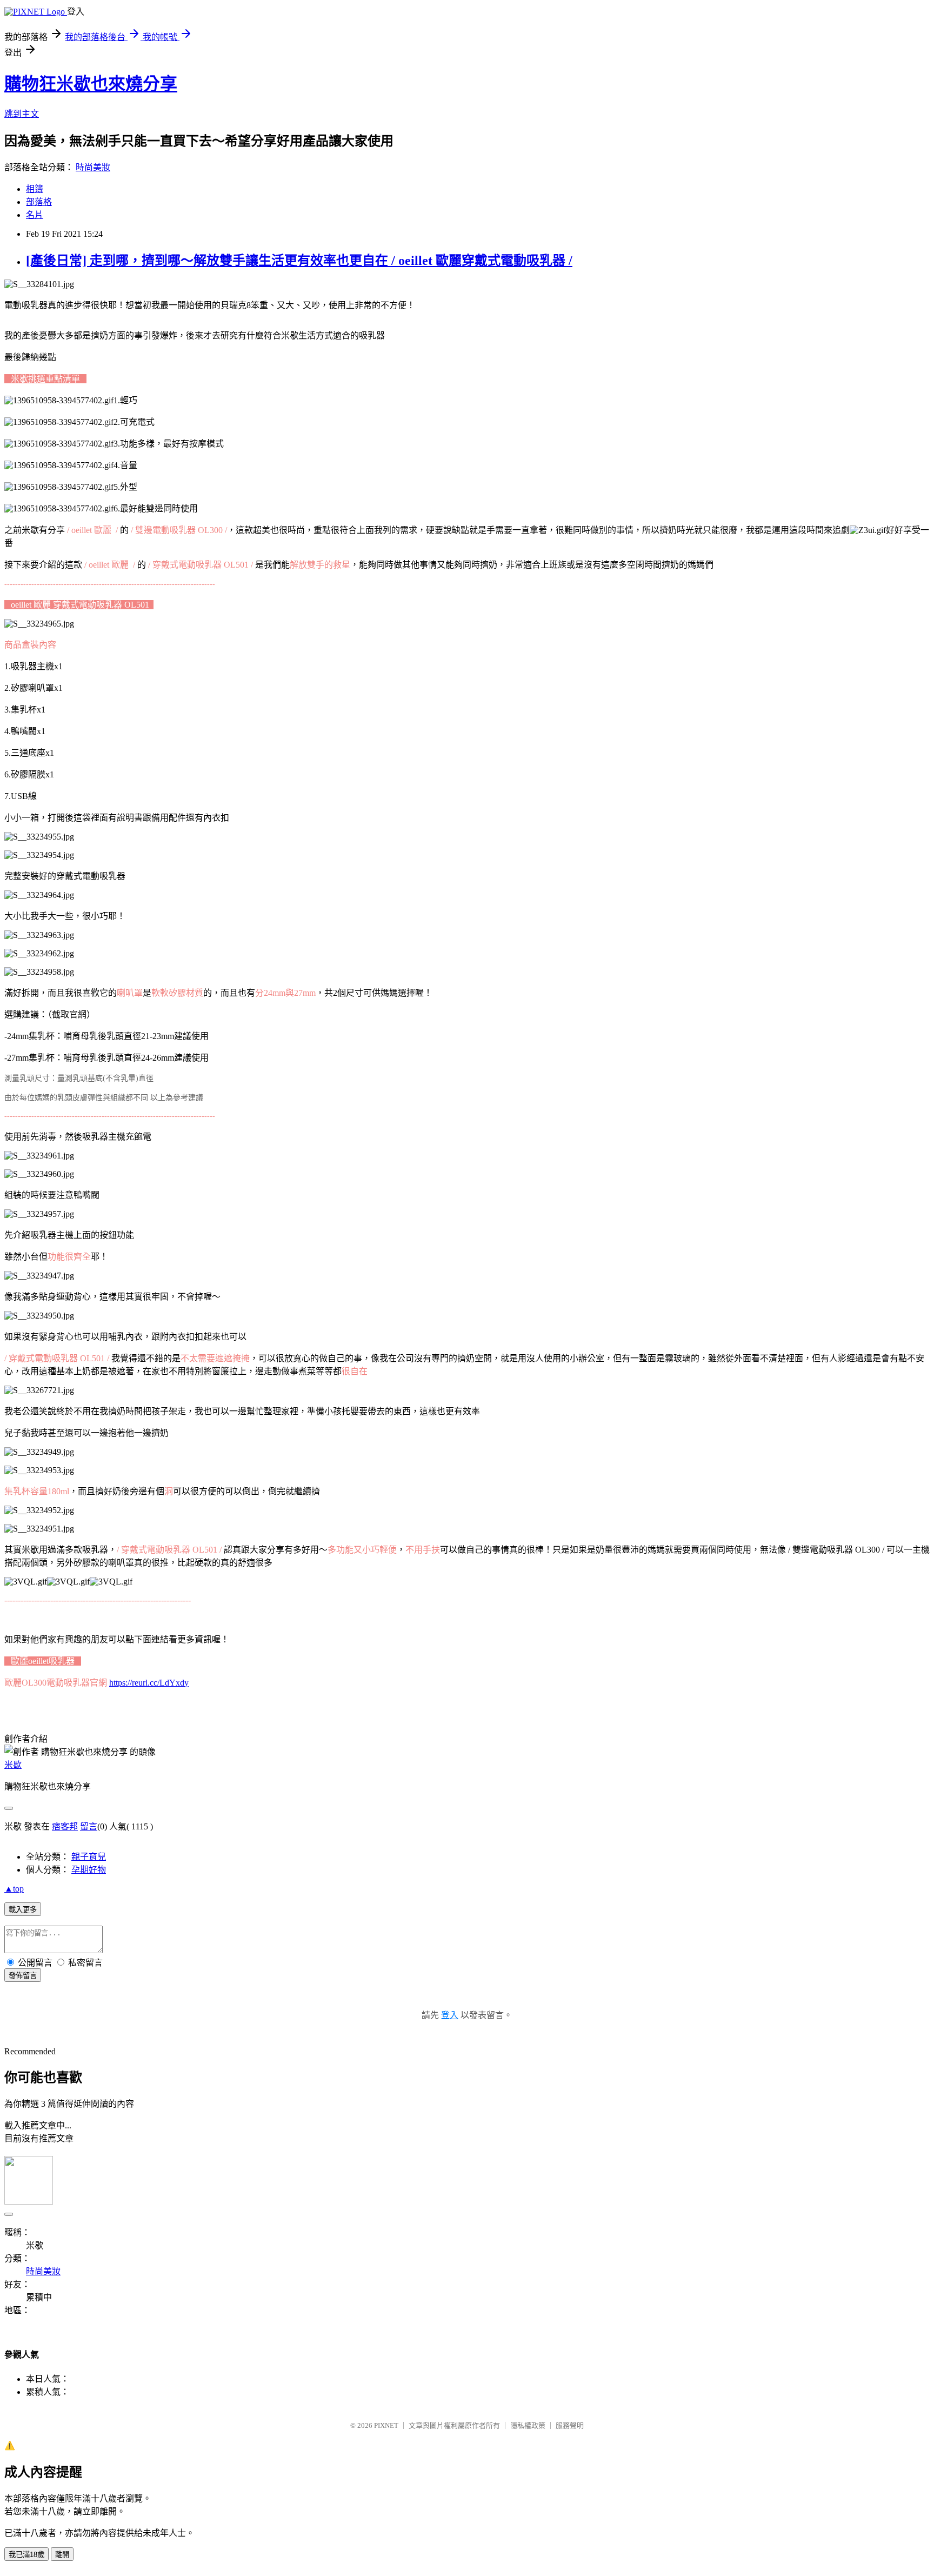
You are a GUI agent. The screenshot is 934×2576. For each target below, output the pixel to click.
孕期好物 (89, 1870)
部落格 (39, 202)
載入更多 (23, 1910)
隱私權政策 (528, 2425)
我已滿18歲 (26, 2555)
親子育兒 (89, 1857)
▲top (14, 1889)
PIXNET (386, 2425)
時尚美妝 (93, 167)
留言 (89, 1826)
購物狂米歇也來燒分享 (91, 84)
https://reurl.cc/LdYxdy (149, 1683)
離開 (62, 2555)
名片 (35, 215)
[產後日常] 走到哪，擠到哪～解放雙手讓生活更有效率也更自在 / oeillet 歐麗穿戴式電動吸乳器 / (299, 261)
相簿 (35, 189)
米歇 (13, 1765)
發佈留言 (23, 1976)
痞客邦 (65, 1826)
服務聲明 (570, 2425)
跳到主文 (22, 114)
